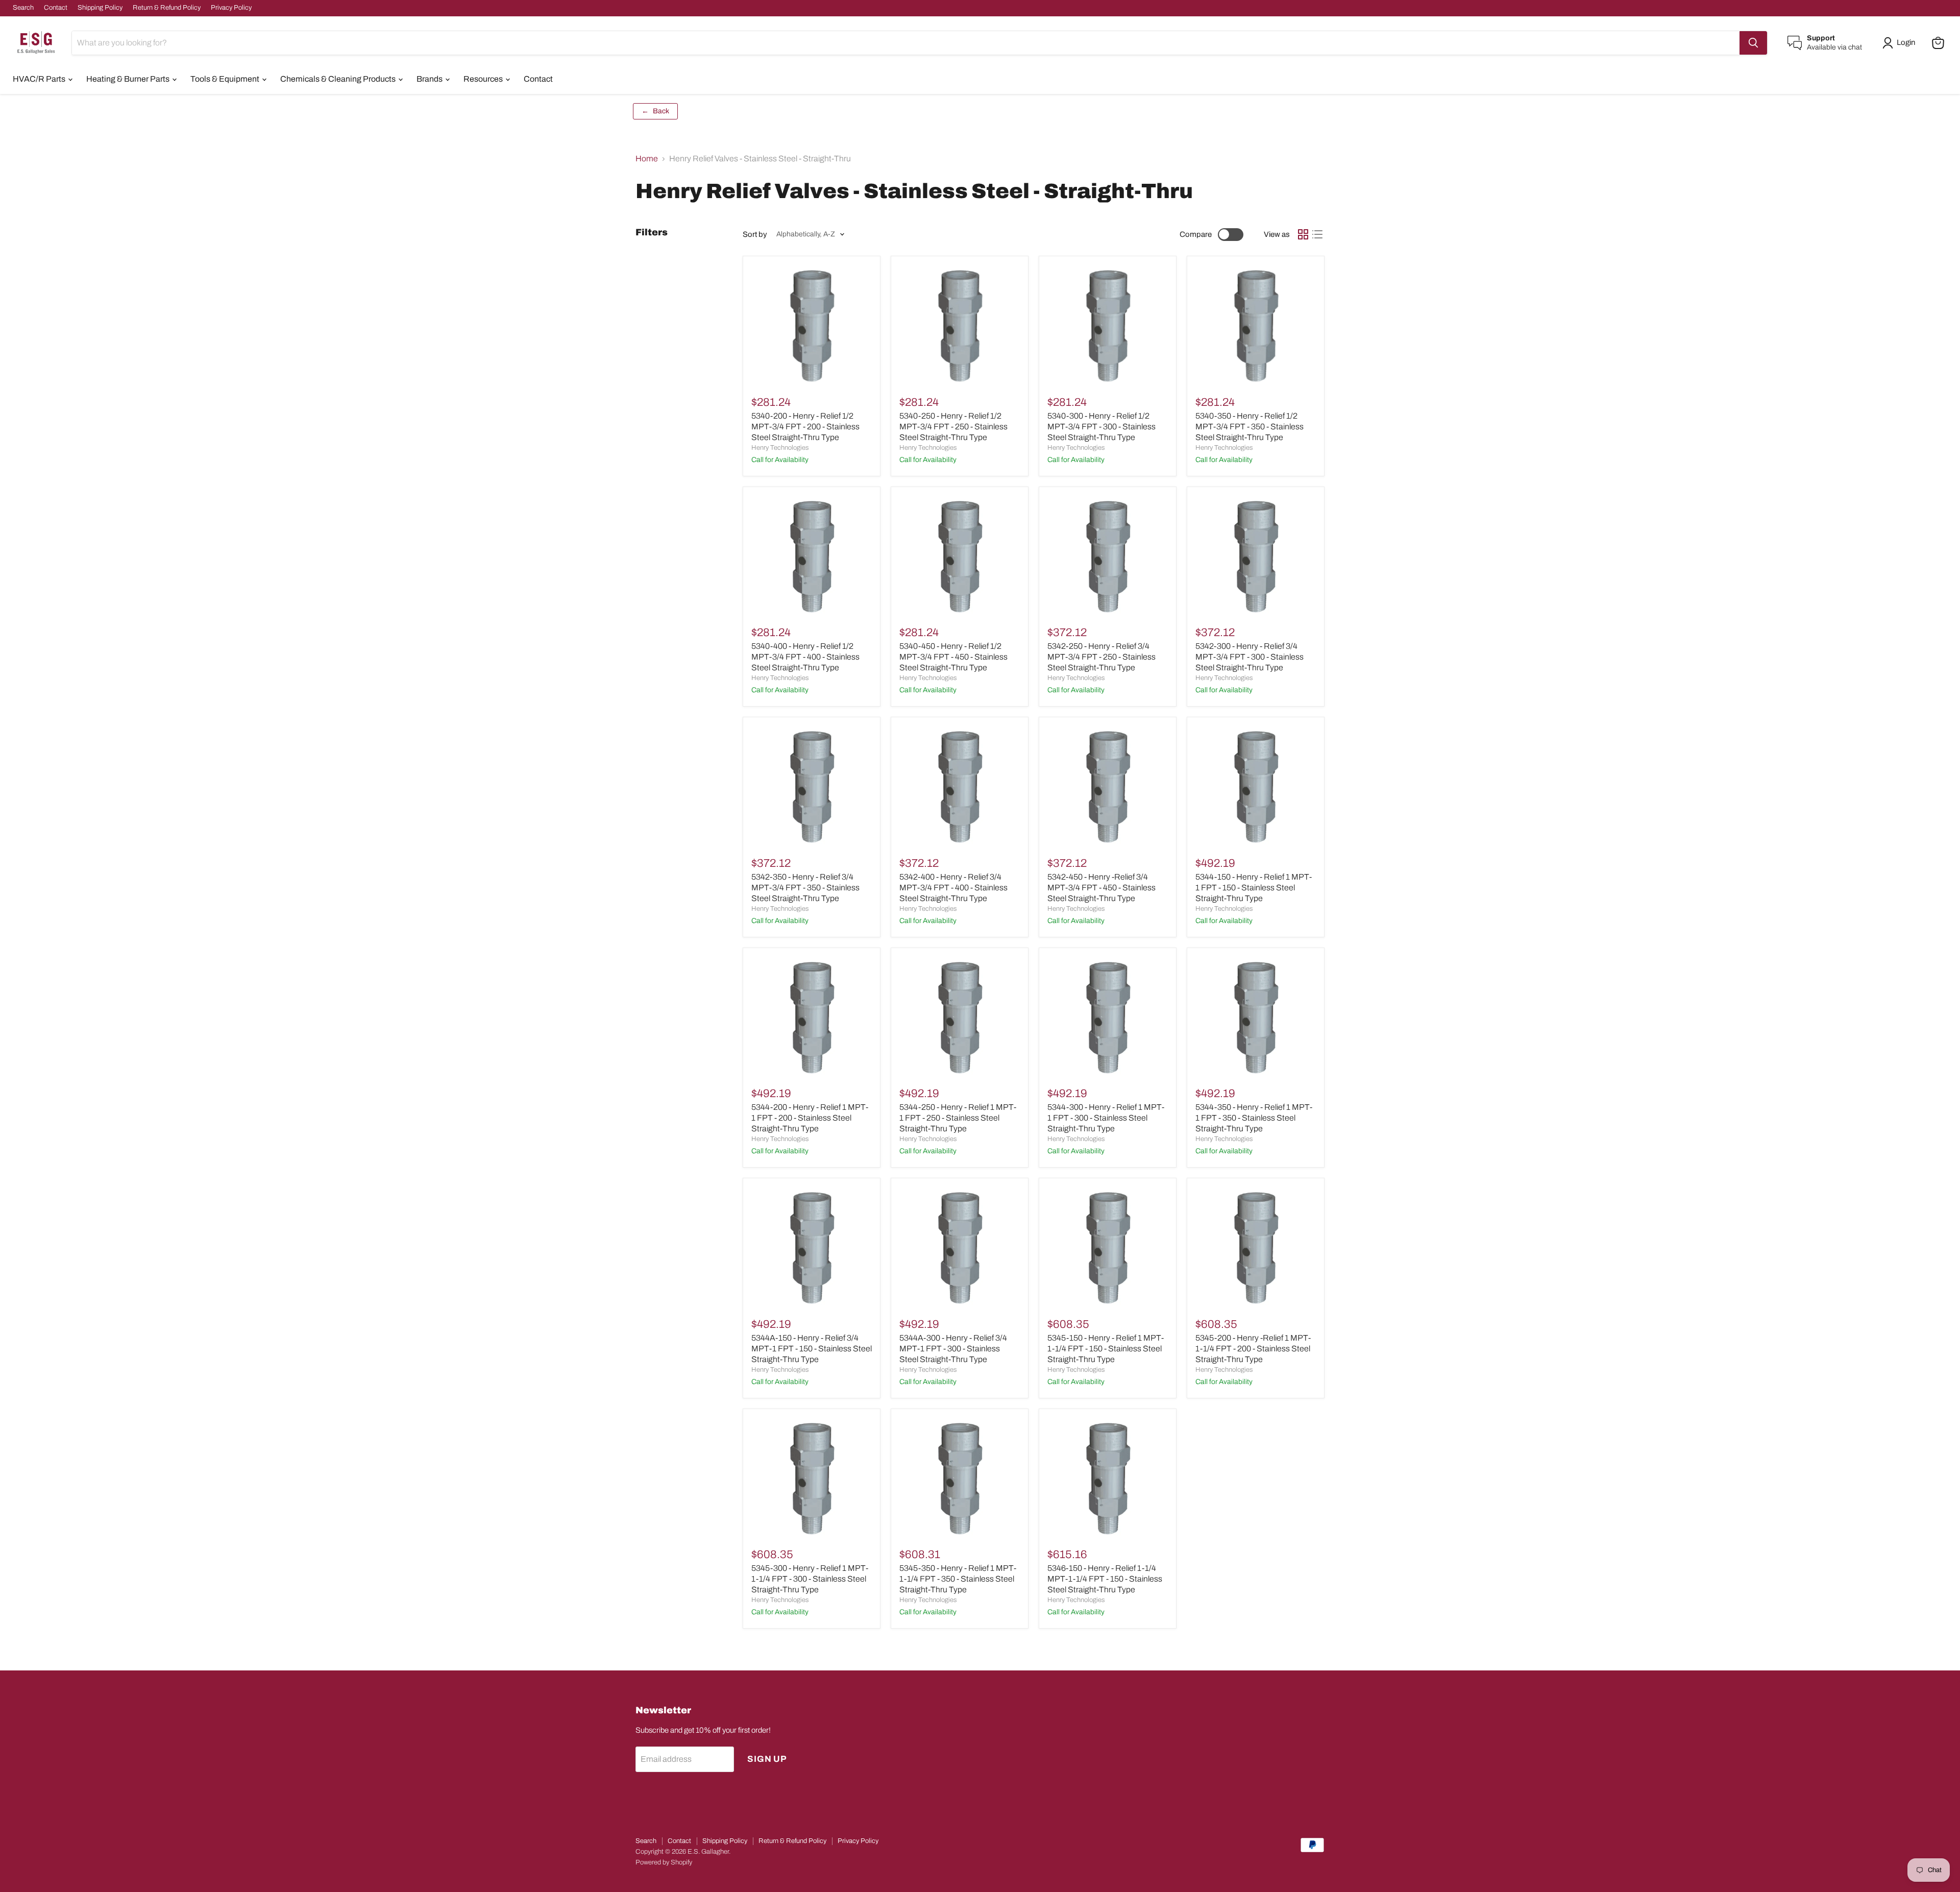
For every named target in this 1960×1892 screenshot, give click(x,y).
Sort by (755, 234)
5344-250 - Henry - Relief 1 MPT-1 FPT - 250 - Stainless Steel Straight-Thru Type (958, 1118)
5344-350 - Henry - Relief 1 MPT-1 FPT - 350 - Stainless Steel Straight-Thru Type (1254, 1118)
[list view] (1317, 234)
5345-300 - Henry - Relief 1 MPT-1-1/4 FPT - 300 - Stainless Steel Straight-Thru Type (810, 1579)
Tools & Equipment (226, 79)
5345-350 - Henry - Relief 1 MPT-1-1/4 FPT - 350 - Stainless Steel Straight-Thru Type (958, 1579)
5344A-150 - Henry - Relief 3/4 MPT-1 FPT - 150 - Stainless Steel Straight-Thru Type (812, 1349)
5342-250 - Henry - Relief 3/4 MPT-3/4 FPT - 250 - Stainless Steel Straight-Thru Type (1101, 657)
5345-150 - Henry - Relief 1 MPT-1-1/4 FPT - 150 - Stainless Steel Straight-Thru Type (1106, 1349)
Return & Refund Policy (167, 8)
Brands (430, 79)
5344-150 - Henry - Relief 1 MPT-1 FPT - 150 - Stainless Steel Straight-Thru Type (1254, 888)
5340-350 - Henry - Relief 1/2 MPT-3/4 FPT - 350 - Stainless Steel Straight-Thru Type (1249, 427)
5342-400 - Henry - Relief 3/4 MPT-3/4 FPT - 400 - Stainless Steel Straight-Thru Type (953, 888)
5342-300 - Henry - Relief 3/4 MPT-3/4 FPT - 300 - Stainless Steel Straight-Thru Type (1249, 657)
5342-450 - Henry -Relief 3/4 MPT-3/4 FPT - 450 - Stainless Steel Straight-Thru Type (1101, 888)
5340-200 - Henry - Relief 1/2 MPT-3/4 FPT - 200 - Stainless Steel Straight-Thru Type (805, 427)
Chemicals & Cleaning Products (339, 79)
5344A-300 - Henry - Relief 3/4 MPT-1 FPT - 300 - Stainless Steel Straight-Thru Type (953, 1349)
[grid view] (1303, 234)
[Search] (1753, 43)
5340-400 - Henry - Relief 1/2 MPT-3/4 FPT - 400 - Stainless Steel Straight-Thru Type (805, 657)
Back (655, 111)
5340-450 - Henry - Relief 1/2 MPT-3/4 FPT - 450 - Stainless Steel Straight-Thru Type (953, 657)
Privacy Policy (231, 8)
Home (647, 159)
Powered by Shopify (664, 1862)
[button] (1901, 43)
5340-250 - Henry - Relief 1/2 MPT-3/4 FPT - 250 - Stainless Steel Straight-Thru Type (953, 427)
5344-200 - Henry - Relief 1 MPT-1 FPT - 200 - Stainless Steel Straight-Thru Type (810, 1118)
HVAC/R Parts (40, 79)
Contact (56, 8)
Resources (484, 79)
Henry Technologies (780, 448)
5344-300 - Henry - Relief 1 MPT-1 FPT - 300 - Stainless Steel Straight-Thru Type (1106, 1118)
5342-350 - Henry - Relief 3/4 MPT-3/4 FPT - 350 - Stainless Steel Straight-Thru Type (805, 888)
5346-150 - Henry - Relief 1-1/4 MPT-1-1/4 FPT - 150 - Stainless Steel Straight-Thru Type (1105, 1579)
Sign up (767, 1759)
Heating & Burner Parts (129, 79)
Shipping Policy (100, 8)
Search (23, 8)
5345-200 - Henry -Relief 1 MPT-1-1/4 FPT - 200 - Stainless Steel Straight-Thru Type (1253, 1349)
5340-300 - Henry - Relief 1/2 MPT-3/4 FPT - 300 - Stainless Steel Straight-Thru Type (1101, 427)
